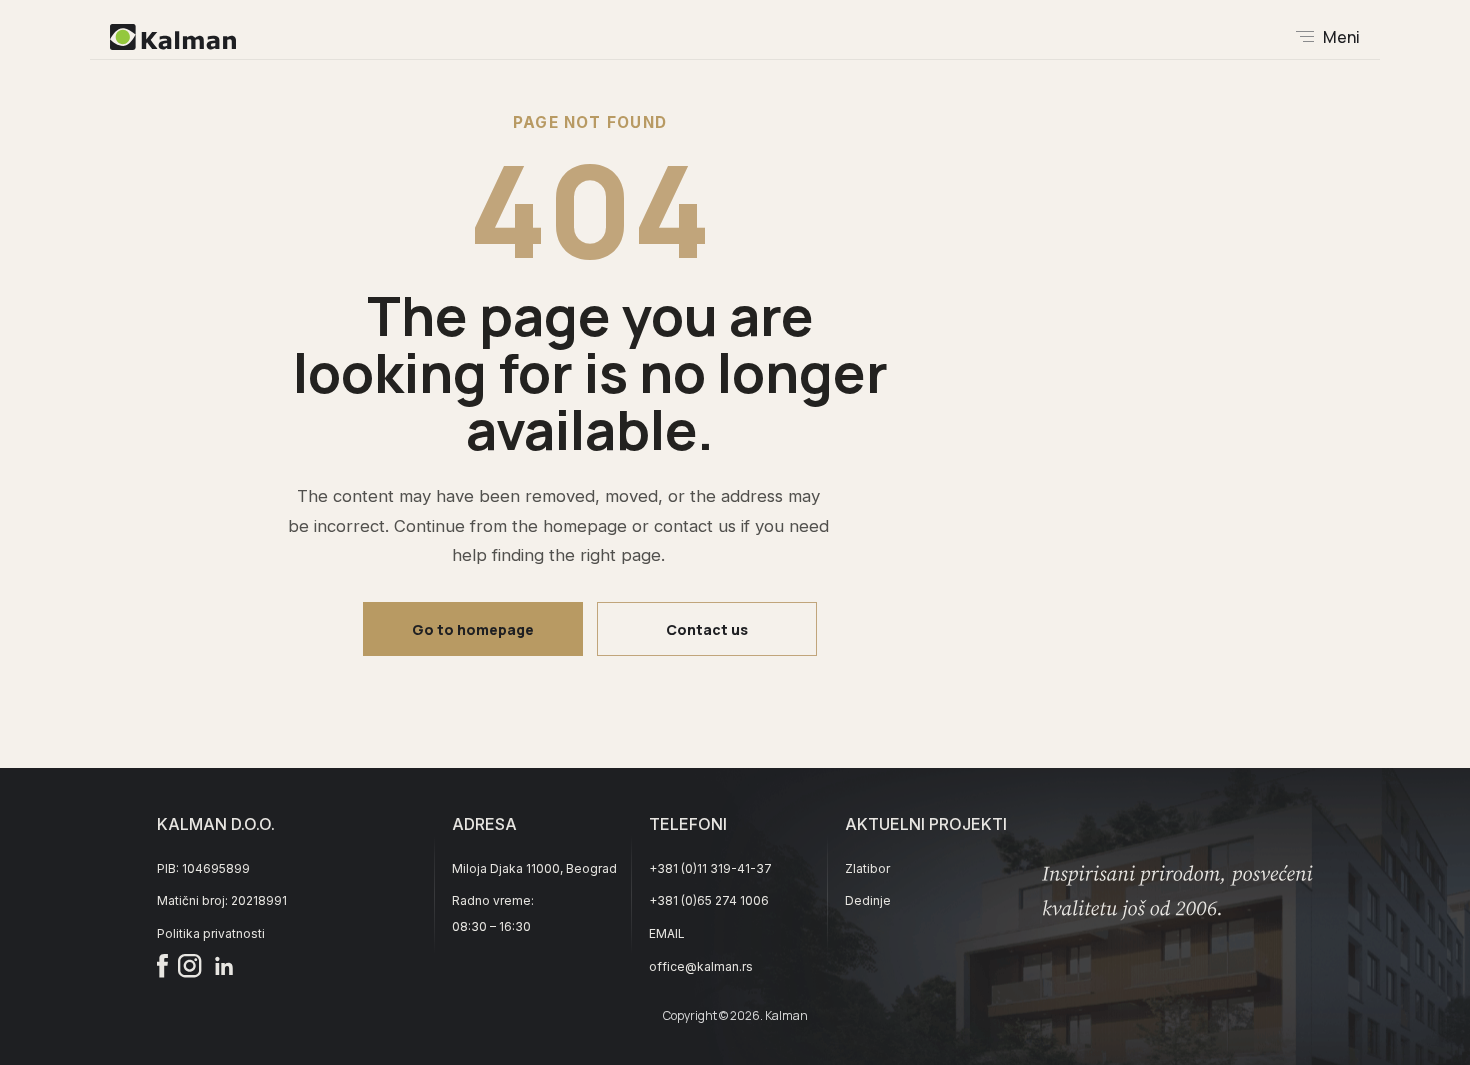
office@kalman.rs (701, 966)
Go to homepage (473, 629)
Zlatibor (867, 868)
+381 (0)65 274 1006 (709, 900)
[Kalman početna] (173, 37)
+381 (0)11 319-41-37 (710, 868)
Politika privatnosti (211, 933)
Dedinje (868, 900)
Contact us (707, 629)
